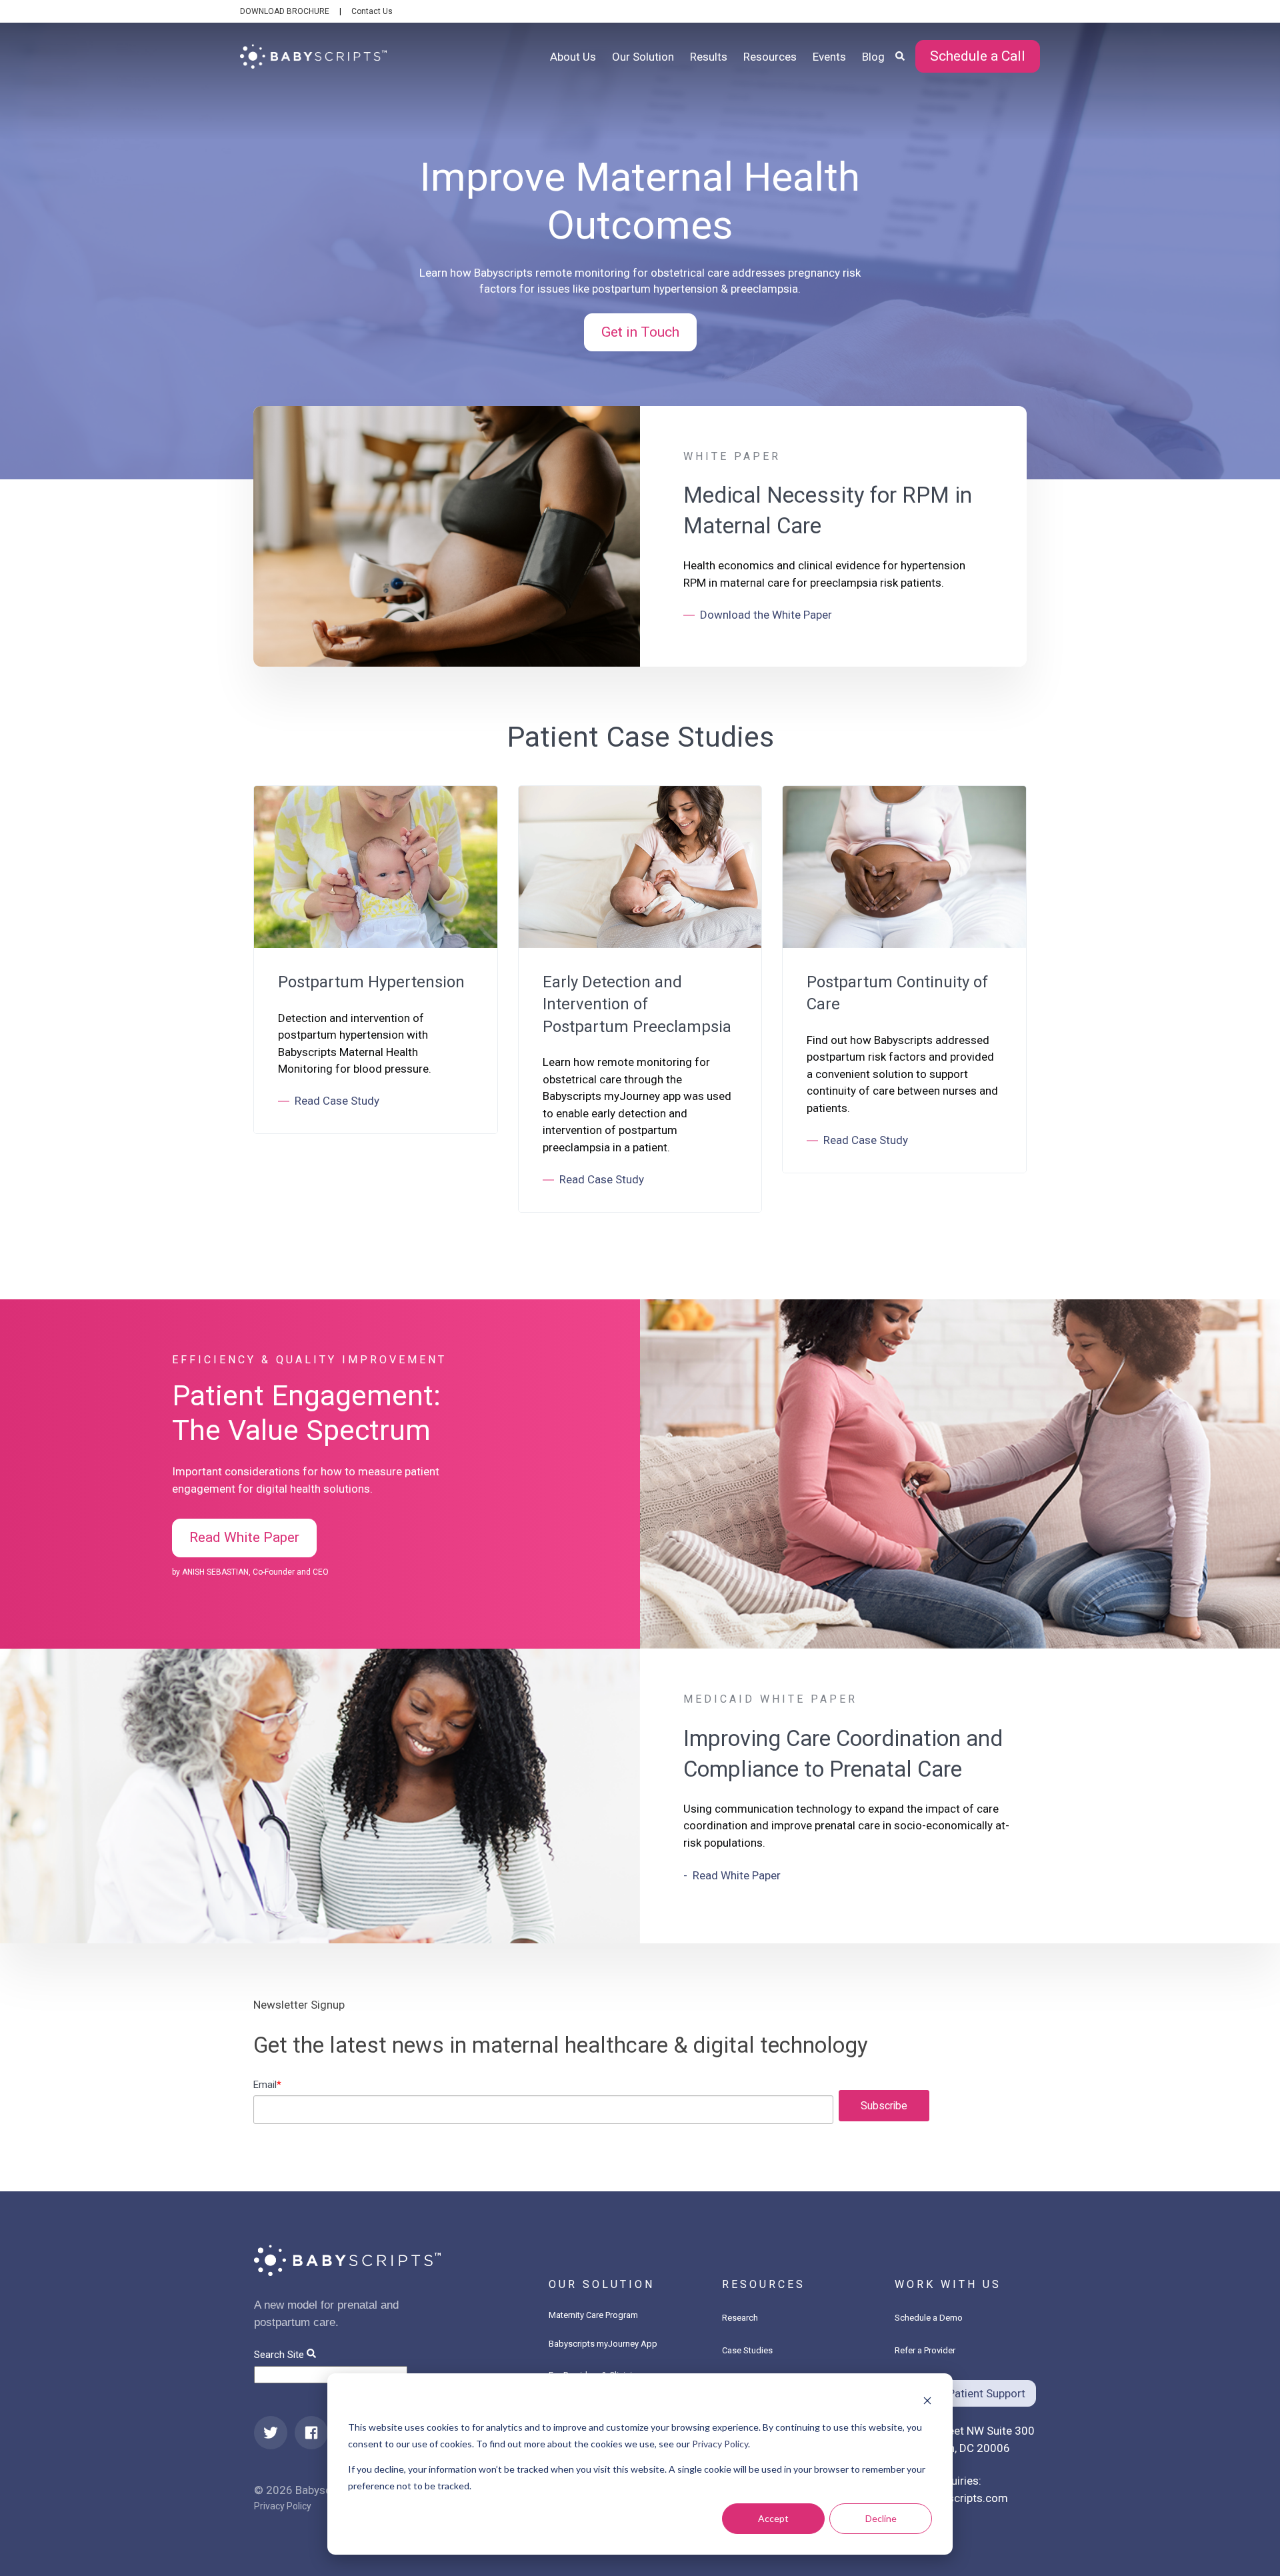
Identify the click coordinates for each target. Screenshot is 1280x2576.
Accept (773, 2518)
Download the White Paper (766, 615)
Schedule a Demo (929, 2318)
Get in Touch (640, 332)
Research (740, 2318)
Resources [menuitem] (770, 57)
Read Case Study (337, 1101)
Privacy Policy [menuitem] (283, 2506)
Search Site (279, 2355)
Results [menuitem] (709, 57)
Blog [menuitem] (873, 57)
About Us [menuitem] (573, 57)
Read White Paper (244, 1537)
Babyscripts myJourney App (603, 2344)
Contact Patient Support (965, 2393)
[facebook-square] (311, 2433)
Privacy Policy (720, 2444)
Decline (881, 2518)
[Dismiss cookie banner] (927, 2402)
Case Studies (747, 2350)
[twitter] (271, 2433)
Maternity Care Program (593, 2315)
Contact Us (372, 11)
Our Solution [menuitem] (643, 57)
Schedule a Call (978, 56)
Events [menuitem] (829, 57)
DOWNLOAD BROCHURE (285, 11)
